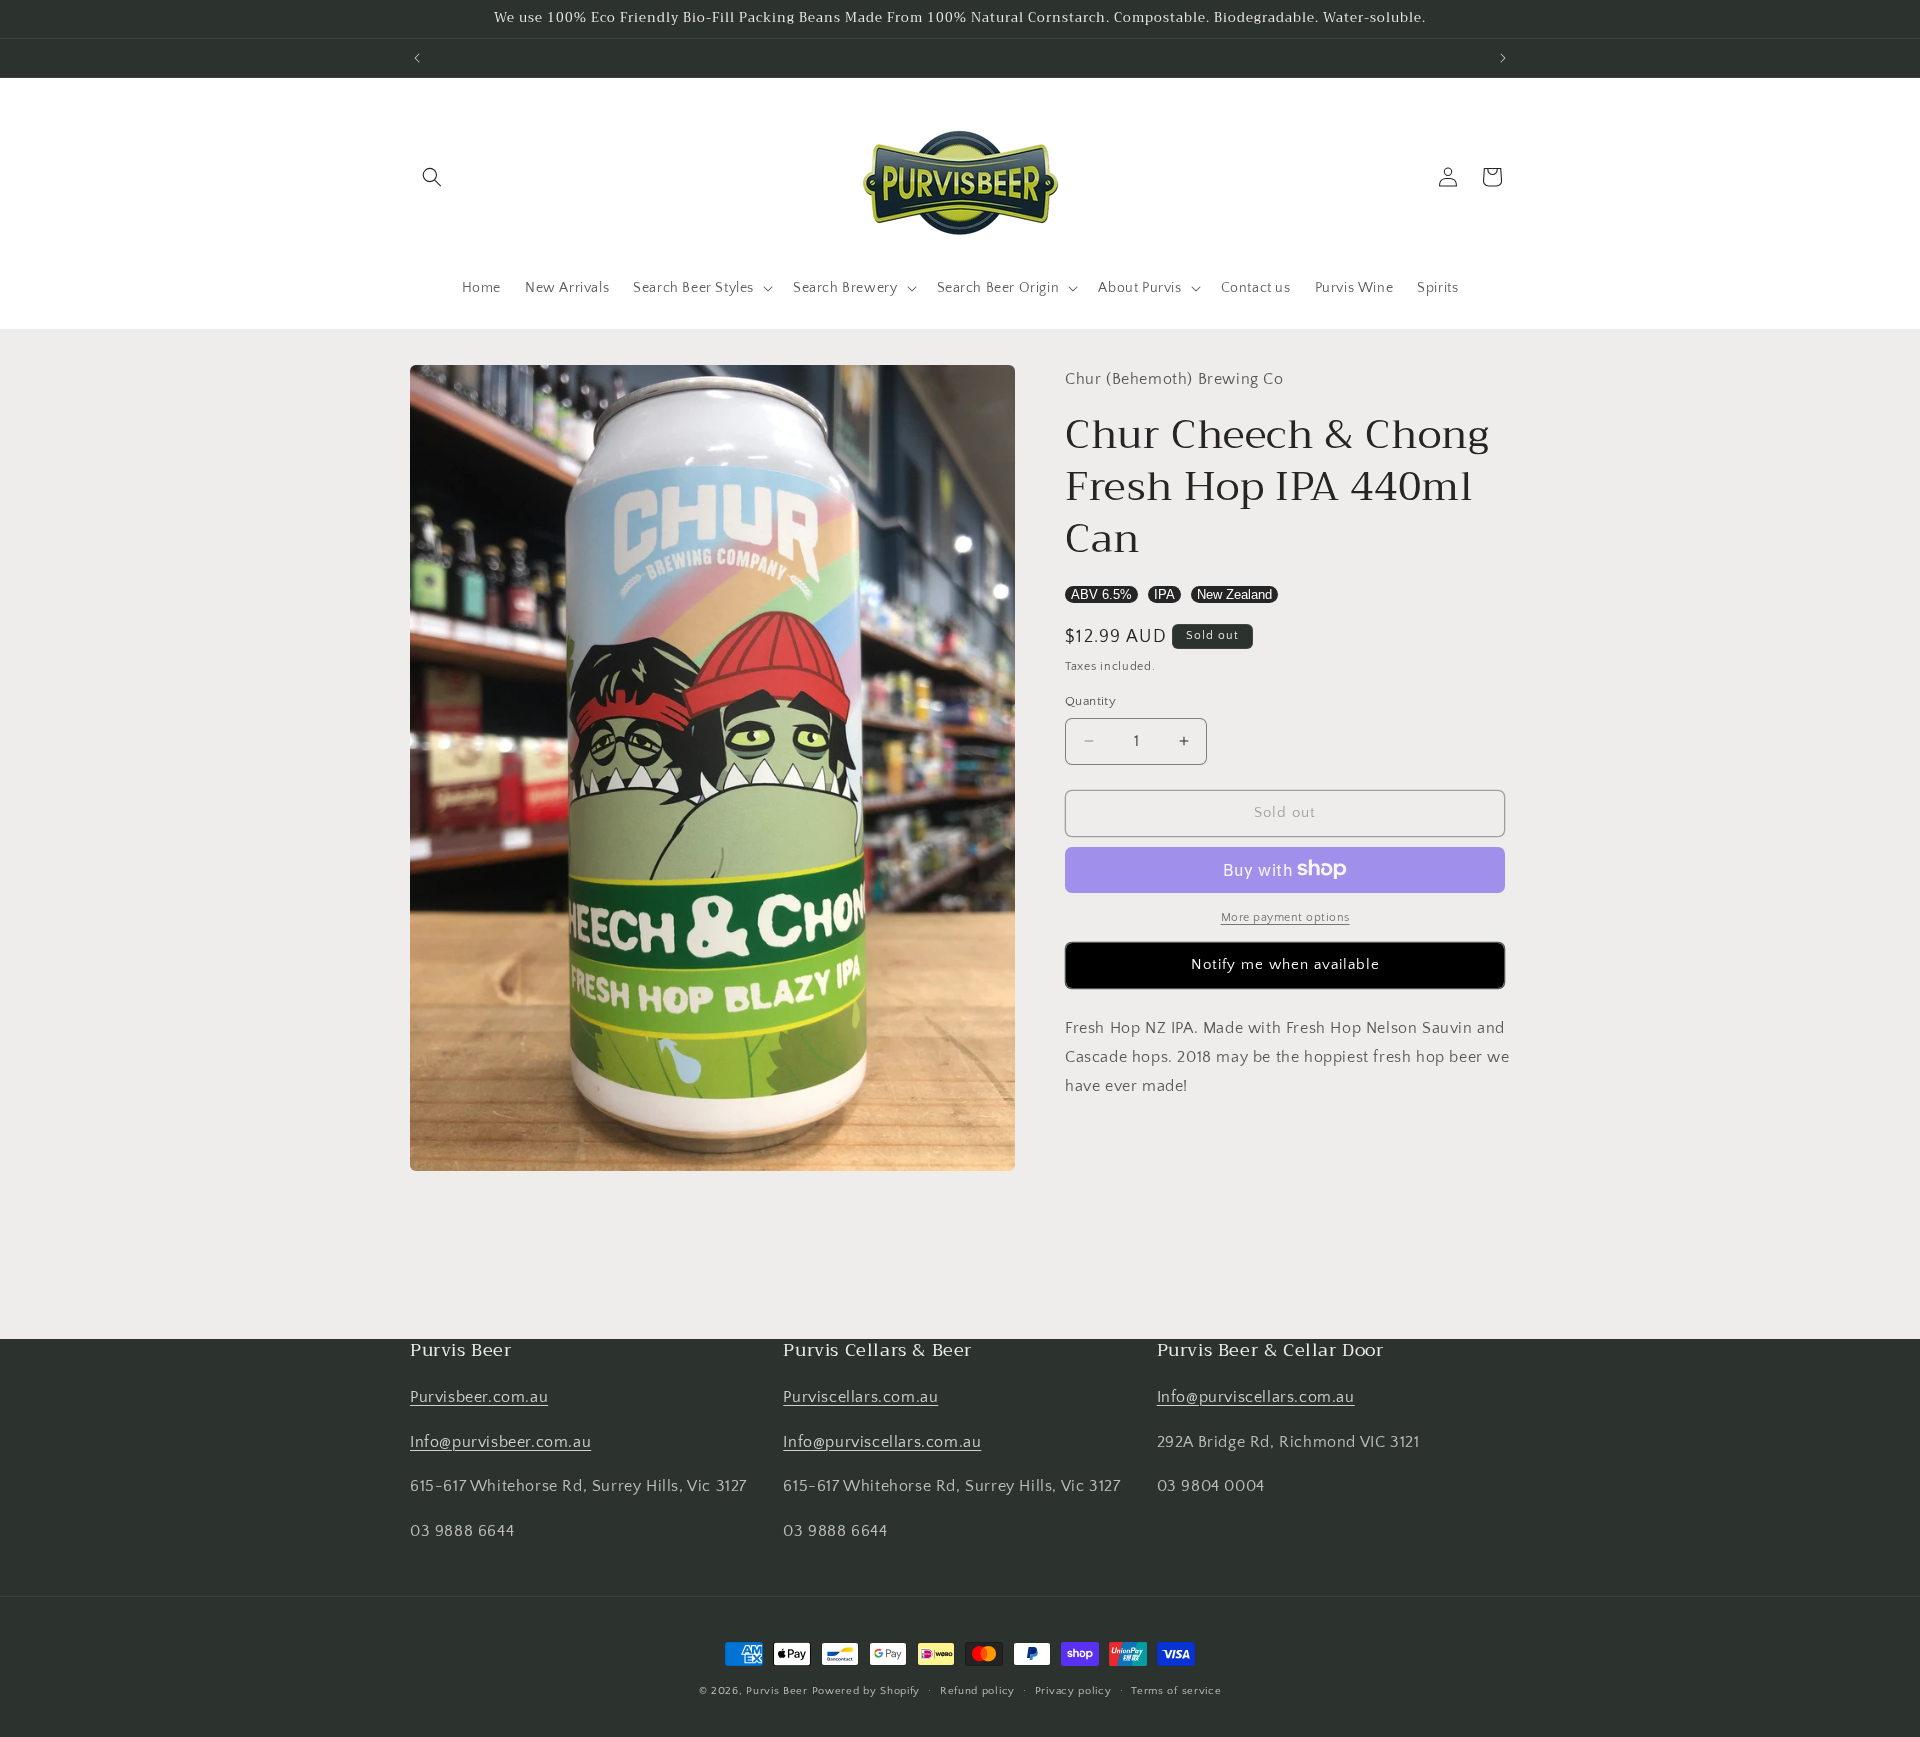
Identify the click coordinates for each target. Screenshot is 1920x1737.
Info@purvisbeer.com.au (500, 1442)
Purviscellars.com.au (860, 1397)
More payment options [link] (1285, 916)
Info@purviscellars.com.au (882, 1442)
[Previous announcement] (417, 58)
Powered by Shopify (866, 1691)
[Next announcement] (1503, 58)
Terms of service (1176, 1691)
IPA (1164, 593)
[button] (432, 177)
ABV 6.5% (1101, 593)
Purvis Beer (777, 1691)
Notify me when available (1285, 964)
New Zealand (1234, 593)
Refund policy (977, 1691)
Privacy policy (1073, 1691)
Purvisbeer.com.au (479, 1397)
